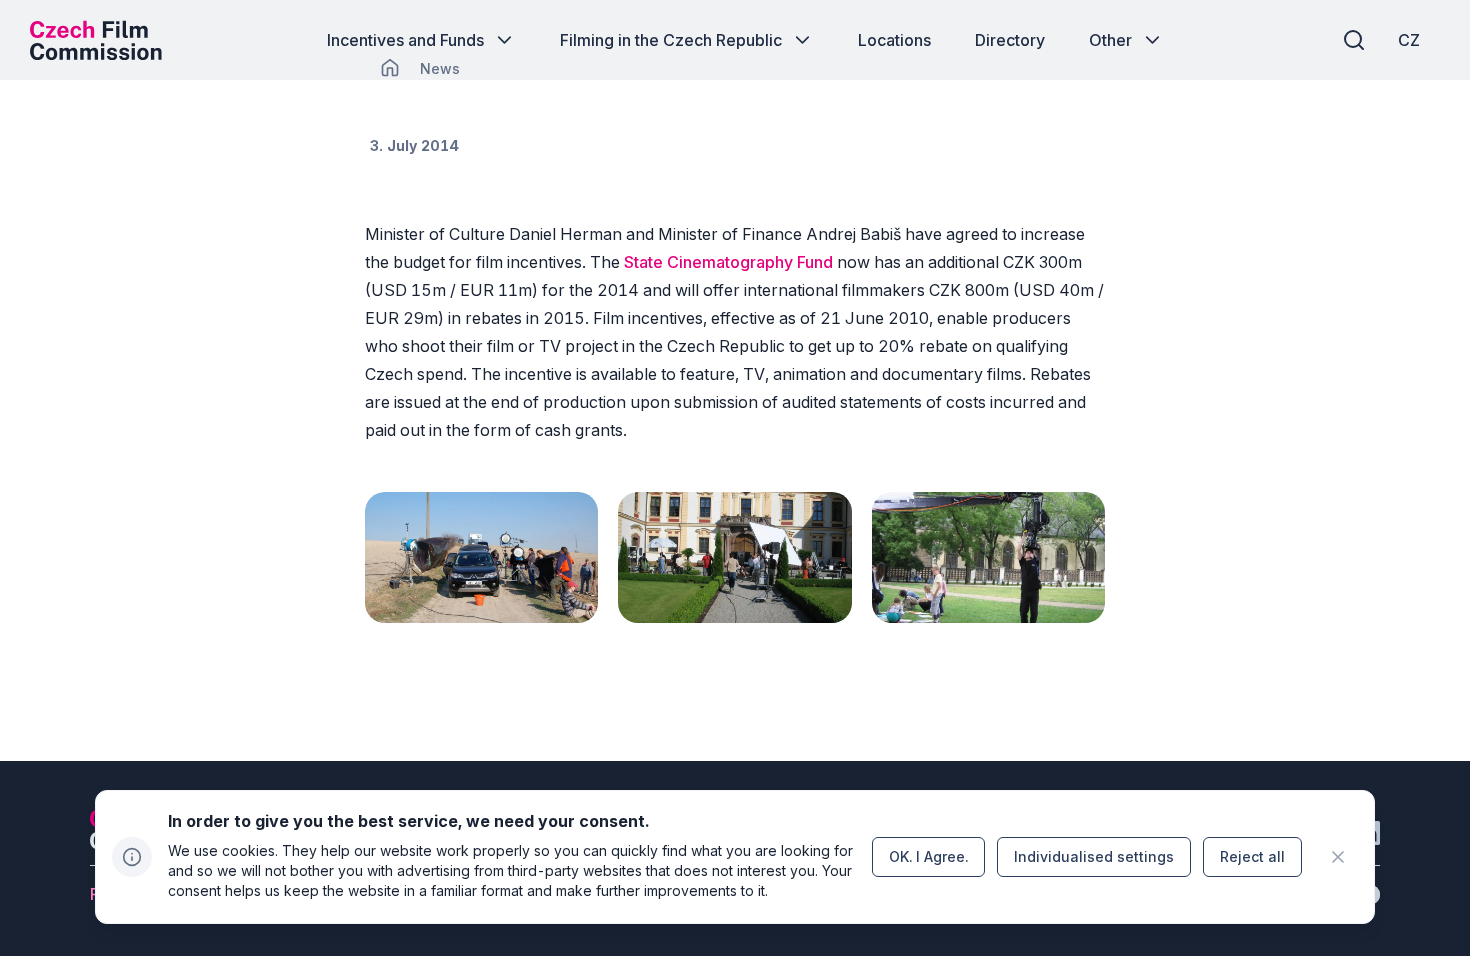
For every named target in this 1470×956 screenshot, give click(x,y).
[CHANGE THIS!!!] (390, 68)
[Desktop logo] (96, 40)
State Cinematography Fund (728, 262)
